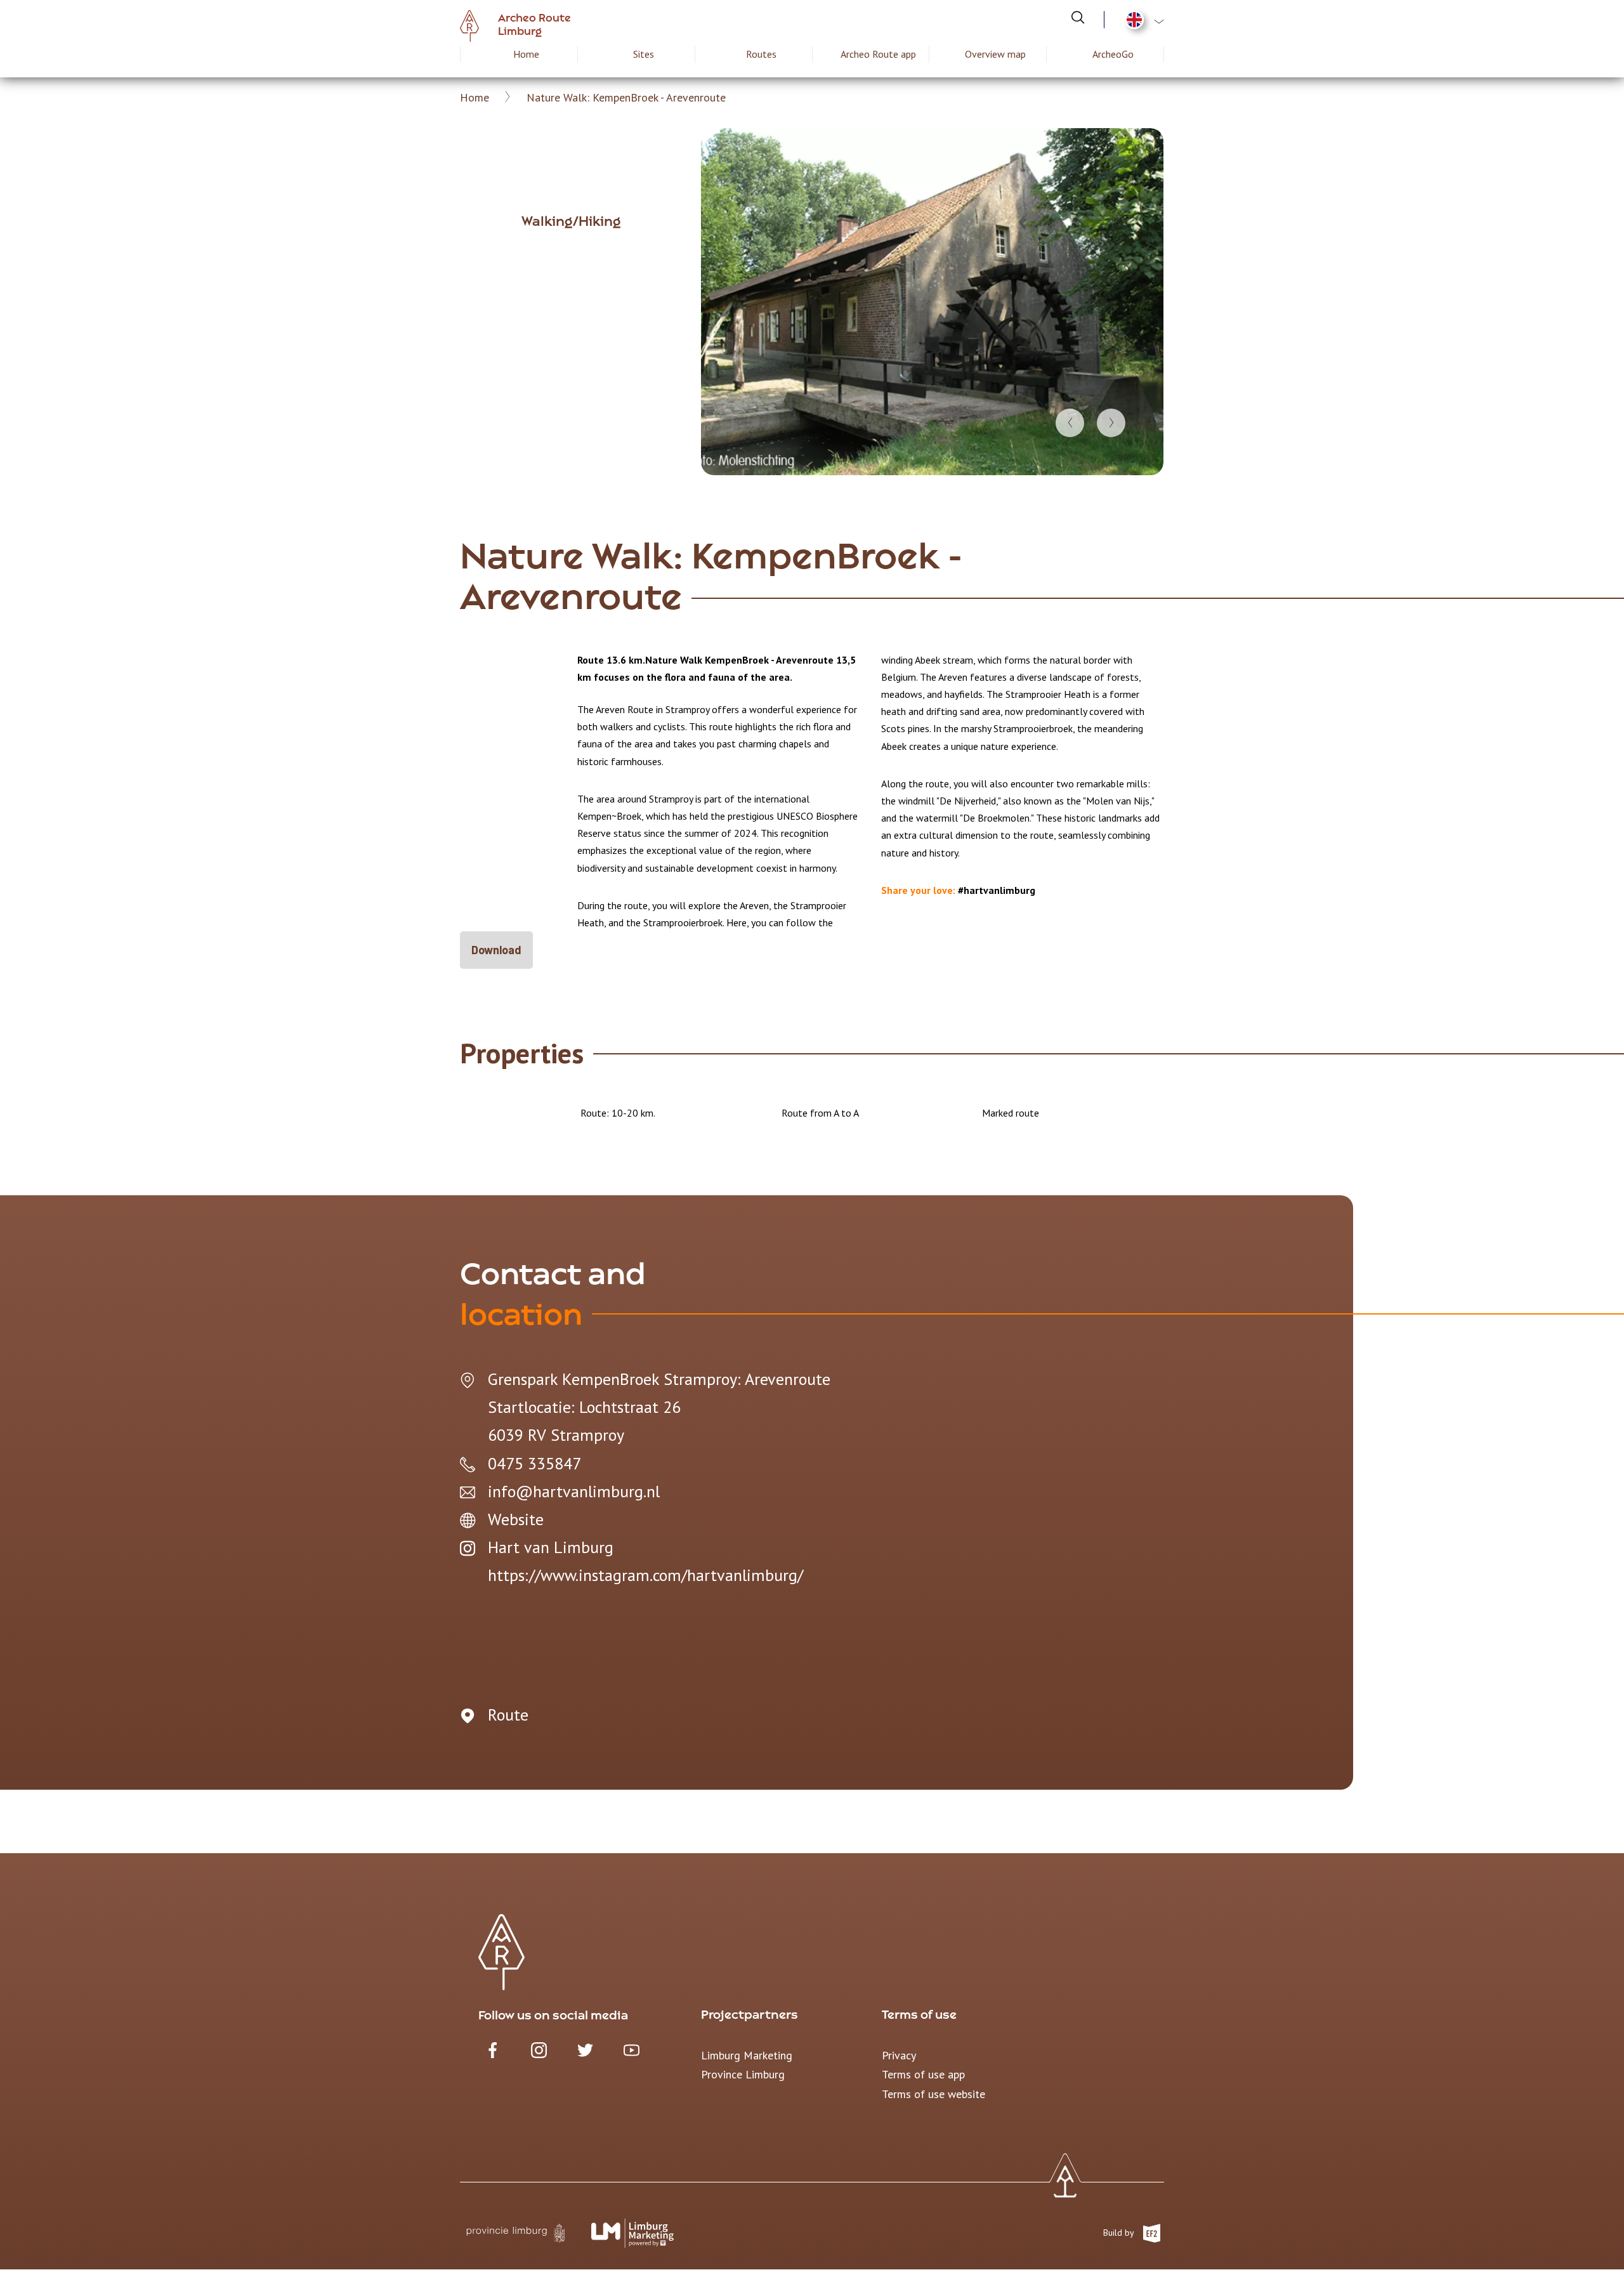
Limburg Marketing (747, 2055)
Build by (1120, 2233)
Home (526, 54)
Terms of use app (923, 2074)
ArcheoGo (1113, 54)
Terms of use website (933, 2094)
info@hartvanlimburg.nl (574, 1491)
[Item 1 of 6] (932, 302)
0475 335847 (534, 1463)
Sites (644, 54)
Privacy (899, 2055)
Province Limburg (743, 2074)
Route (508, 1715)
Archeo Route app (878, 54)
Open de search (1078, 17)
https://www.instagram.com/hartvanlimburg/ (645, 1575)
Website (516, 1519)
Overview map (995, 54)
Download (496, 950)
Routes (761, 54)
